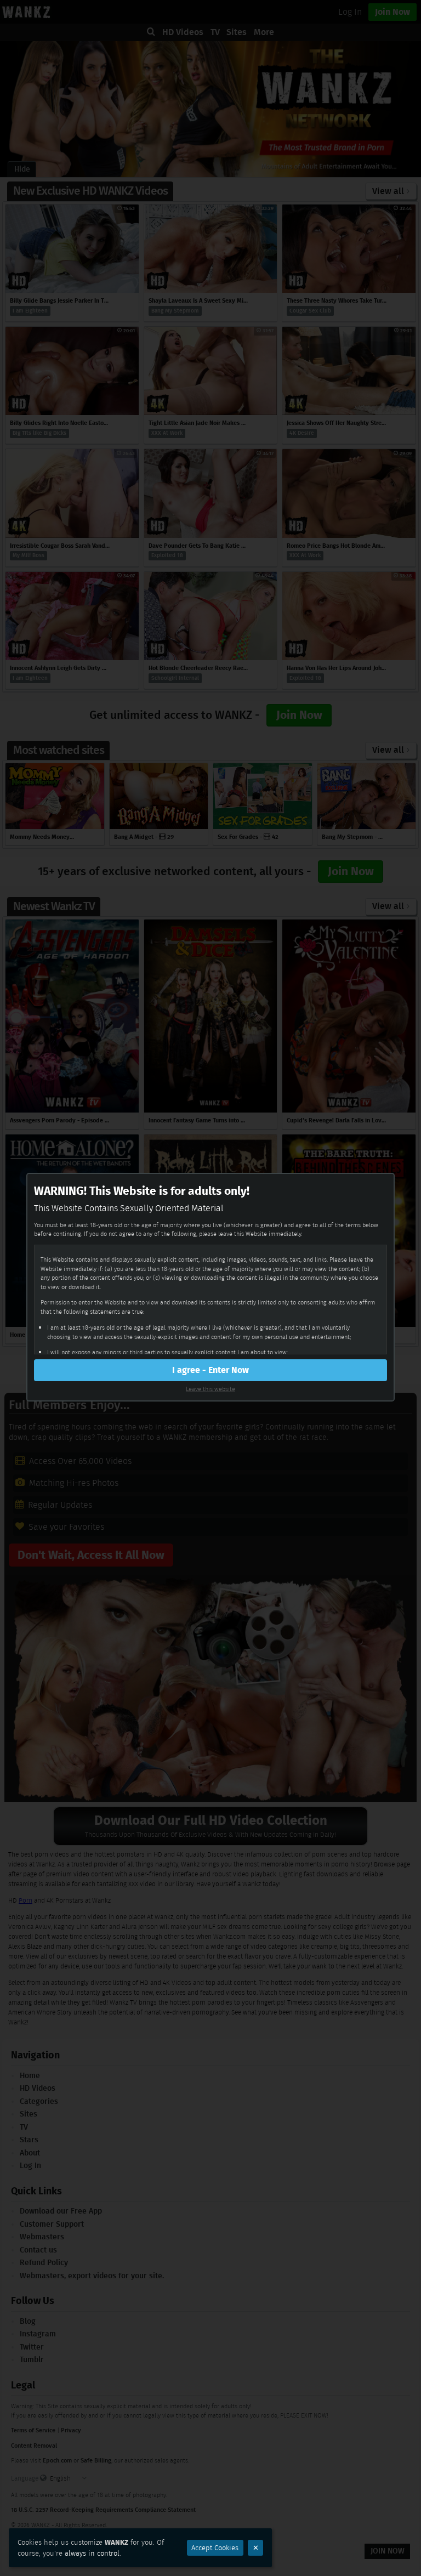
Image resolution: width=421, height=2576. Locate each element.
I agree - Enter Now (210, 1370)
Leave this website (210, 1389)
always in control (92, 2553)
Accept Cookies (215, 2548)
